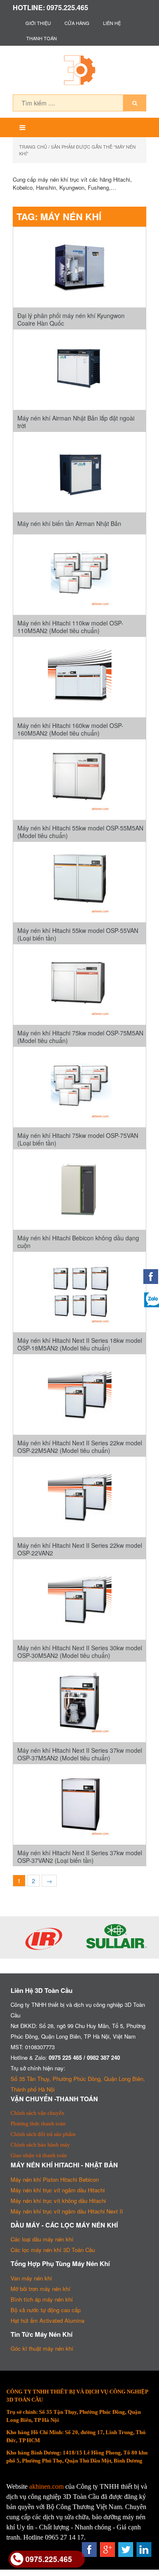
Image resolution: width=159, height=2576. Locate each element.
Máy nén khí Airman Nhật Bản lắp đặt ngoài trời (76, 422)
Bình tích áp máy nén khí (42, 2299)
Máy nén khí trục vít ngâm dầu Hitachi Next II (67, 2211)
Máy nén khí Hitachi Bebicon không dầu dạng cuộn (78, 1242)
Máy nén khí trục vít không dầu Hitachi (58, 2201)
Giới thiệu (38, 23)
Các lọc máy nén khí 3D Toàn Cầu (53, 2250)
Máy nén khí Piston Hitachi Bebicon (55, 2179)
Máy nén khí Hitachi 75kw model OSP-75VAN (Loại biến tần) (78, 1139)
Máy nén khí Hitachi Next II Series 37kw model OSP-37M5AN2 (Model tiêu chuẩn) (80, 1754)
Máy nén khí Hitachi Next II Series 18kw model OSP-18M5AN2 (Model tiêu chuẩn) (80, 1344)
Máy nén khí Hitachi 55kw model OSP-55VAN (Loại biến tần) (78, 934)
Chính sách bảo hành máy (40, 2145)
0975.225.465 (49, 2559)
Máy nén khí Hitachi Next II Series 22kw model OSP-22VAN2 (80, 1549)
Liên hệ (112, 23)
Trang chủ (33, 147)
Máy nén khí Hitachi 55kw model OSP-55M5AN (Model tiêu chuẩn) (80, 832)
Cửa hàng (77, 23)
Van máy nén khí (31, 2278)
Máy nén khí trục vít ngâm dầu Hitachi (58, 2190)
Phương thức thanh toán (38, 2124)
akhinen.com (46, 2486)
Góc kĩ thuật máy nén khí (42, 2348)
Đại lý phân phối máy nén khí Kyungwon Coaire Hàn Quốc (71, 319)
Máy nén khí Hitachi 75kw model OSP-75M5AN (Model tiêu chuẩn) (80, 1037)
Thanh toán (42, 38)
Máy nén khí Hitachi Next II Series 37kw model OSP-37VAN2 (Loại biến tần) (80, 1857)
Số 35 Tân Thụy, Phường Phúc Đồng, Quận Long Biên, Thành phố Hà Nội (78, 2084)
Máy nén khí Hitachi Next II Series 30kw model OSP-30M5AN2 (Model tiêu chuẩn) (80, 1652)
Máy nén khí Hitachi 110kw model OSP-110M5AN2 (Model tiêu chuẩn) (70, 627)
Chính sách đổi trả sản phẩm (43, 2134)
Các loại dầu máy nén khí (42, 2239)
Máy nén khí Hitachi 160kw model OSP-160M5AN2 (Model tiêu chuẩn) (70, 729)
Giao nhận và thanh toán (39, 2155)
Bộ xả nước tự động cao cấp (46, 2310)
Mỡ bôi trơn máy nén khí (40, 2289)
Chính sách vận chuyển (38, 2113)
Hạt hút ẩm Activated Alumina (47, 2320)
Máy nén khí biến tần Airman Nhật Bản (69, 523)
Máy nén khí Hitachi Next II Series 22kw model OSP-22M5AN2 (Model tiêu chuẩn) (80, 1447)
